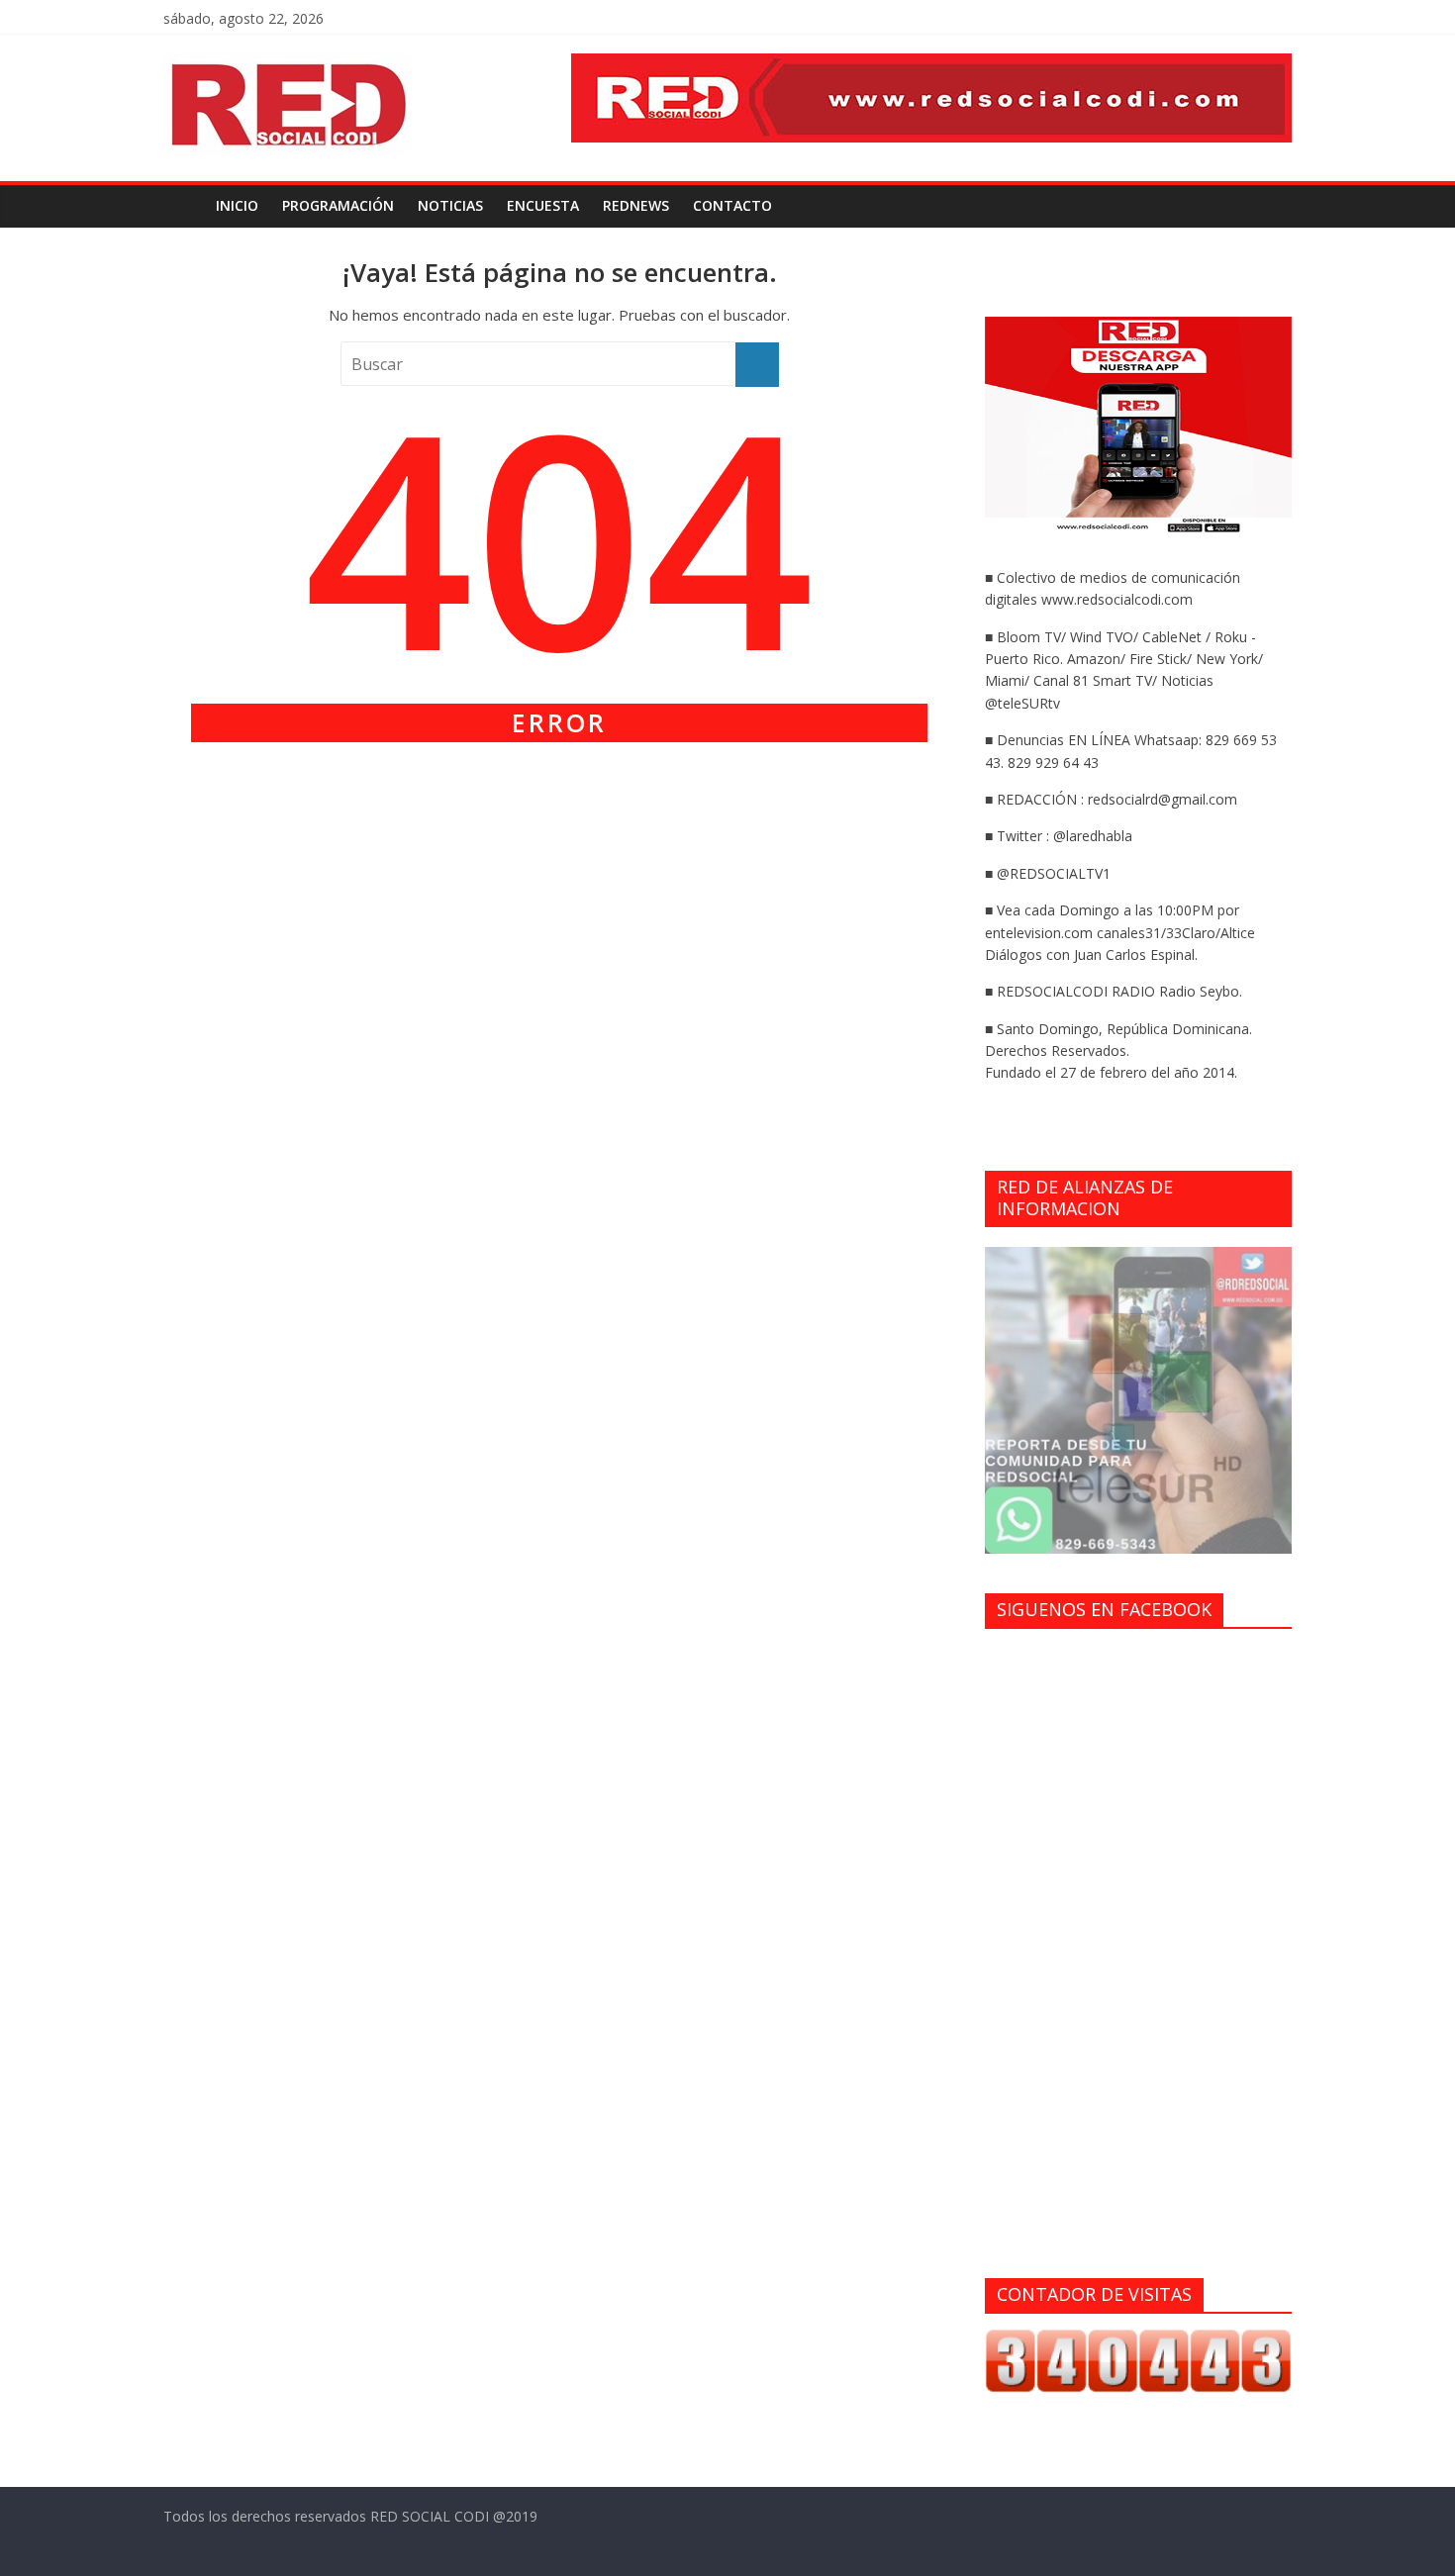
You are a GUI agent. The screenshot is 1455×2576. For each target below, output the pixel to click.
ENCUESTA (543, 205)
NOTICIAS (450, 205)
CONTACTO (732, 205)
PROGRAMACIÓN (338, 205)
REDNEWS (636, 205)
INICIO (237, 205)
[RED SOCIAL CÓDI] (184, 206)
